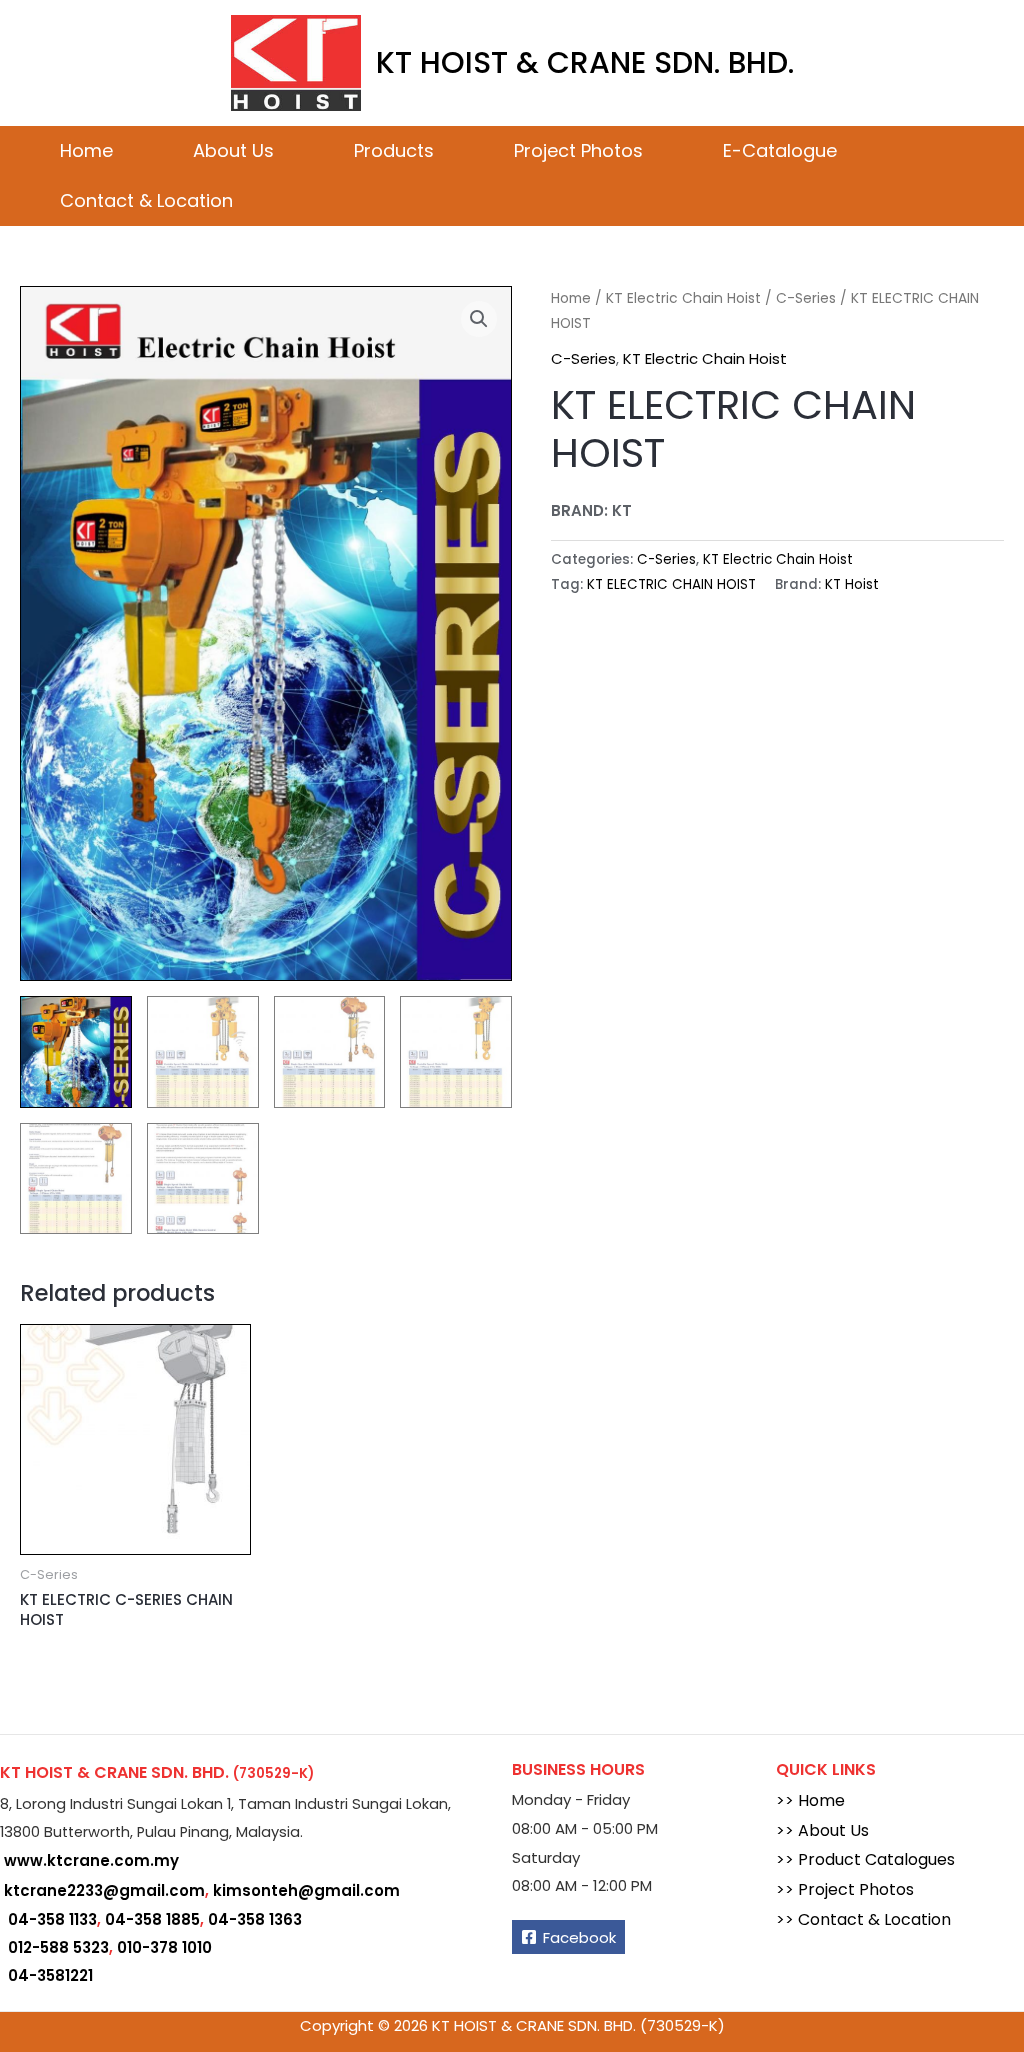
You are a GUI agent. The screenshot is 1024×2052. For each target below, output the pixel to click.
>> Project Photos (845, 1889)
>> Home (810, 1800)
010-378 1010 (164, 1947)
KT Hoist (852, 584)
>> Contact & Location (863, 1919)
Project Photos (578, 150)
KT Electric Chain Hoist (683, 298)
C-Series (806, 298)
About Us (233, 150)
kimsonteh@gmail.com (306, 1890)
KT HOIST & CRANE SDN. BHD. (585, 62)
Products (394, 150)
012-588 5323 (58, 1947)
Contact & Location (146, 200)
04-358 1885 (152, 1919)
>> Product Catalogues (865, 1859)
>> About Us (822, 1830)
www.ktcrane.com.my (91, 1860)
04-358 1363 (255, 1919)
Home (86, 150)
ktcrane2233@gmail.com (104, 1890)
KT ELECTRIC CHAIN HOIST (671, 584)
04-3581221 (50, 1975)
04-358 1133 (52, 1919)
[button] (479, 319)
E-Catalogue (780, 150)
